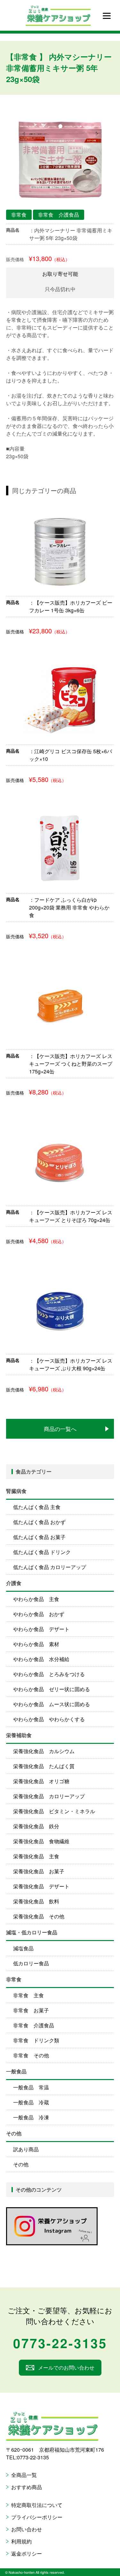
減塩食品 (23, 1948)
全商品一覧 (24, 2475)
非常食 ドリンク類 (36, 2040)
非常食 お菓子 (31, 2010)
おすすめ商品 (27, 2487)
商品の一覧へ (60, 1429)
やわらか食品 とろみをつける (49, 1674)
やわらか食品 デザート (41, 1629)
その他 (21, 2164)
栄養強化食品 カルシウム (44, 1751)
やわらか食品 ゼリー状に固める (52, 1689)
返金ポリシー (27, 2553)
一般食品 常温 (31, 2087)
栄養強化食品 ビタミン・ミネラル (54, 1811)
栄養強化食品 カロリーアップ (49, 1796)
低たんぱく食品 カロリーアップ (50, 1567)
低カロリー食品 (31, 1963)
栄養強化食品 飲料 (36, 1901)
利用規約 (21, 2541)
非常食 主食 (28, 1995)
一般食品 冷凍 (31, 2117)
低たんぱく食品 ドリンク (42, 1552)
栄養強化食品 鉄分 (36, 1826)
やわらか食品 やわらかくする (49, 1719)
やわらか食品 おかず (39, 1614)
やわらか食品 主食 (36, 1599)
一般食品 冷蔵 (31, 2102)
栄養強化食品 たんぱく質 (44, 1766)
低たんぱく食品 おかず (39, 1522)
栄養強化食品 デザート (41, 1886)
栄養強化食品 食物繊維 (41, 1841)
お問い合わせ (27, 2529)
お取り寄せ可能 (60, 274)
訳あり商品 (26, 2149)
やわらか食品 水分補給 (41, 1659)
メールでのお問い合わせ (66, 2367)
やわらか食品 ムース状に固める (52, 1704)
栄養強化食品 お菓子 (39, 1871)
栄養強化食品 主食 (36, 1856)
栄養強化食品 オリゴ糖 (41, 1781)
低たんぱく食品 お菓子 (39, 1537)
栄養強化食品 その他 (39, 1916)
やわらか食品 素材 (36, 1644)
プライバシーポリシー (37, 2517)
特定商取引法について (37, 2505)
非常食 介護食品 (34, 2025)
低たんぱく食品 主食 (37, 1507)
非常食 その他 (31, 2055)
